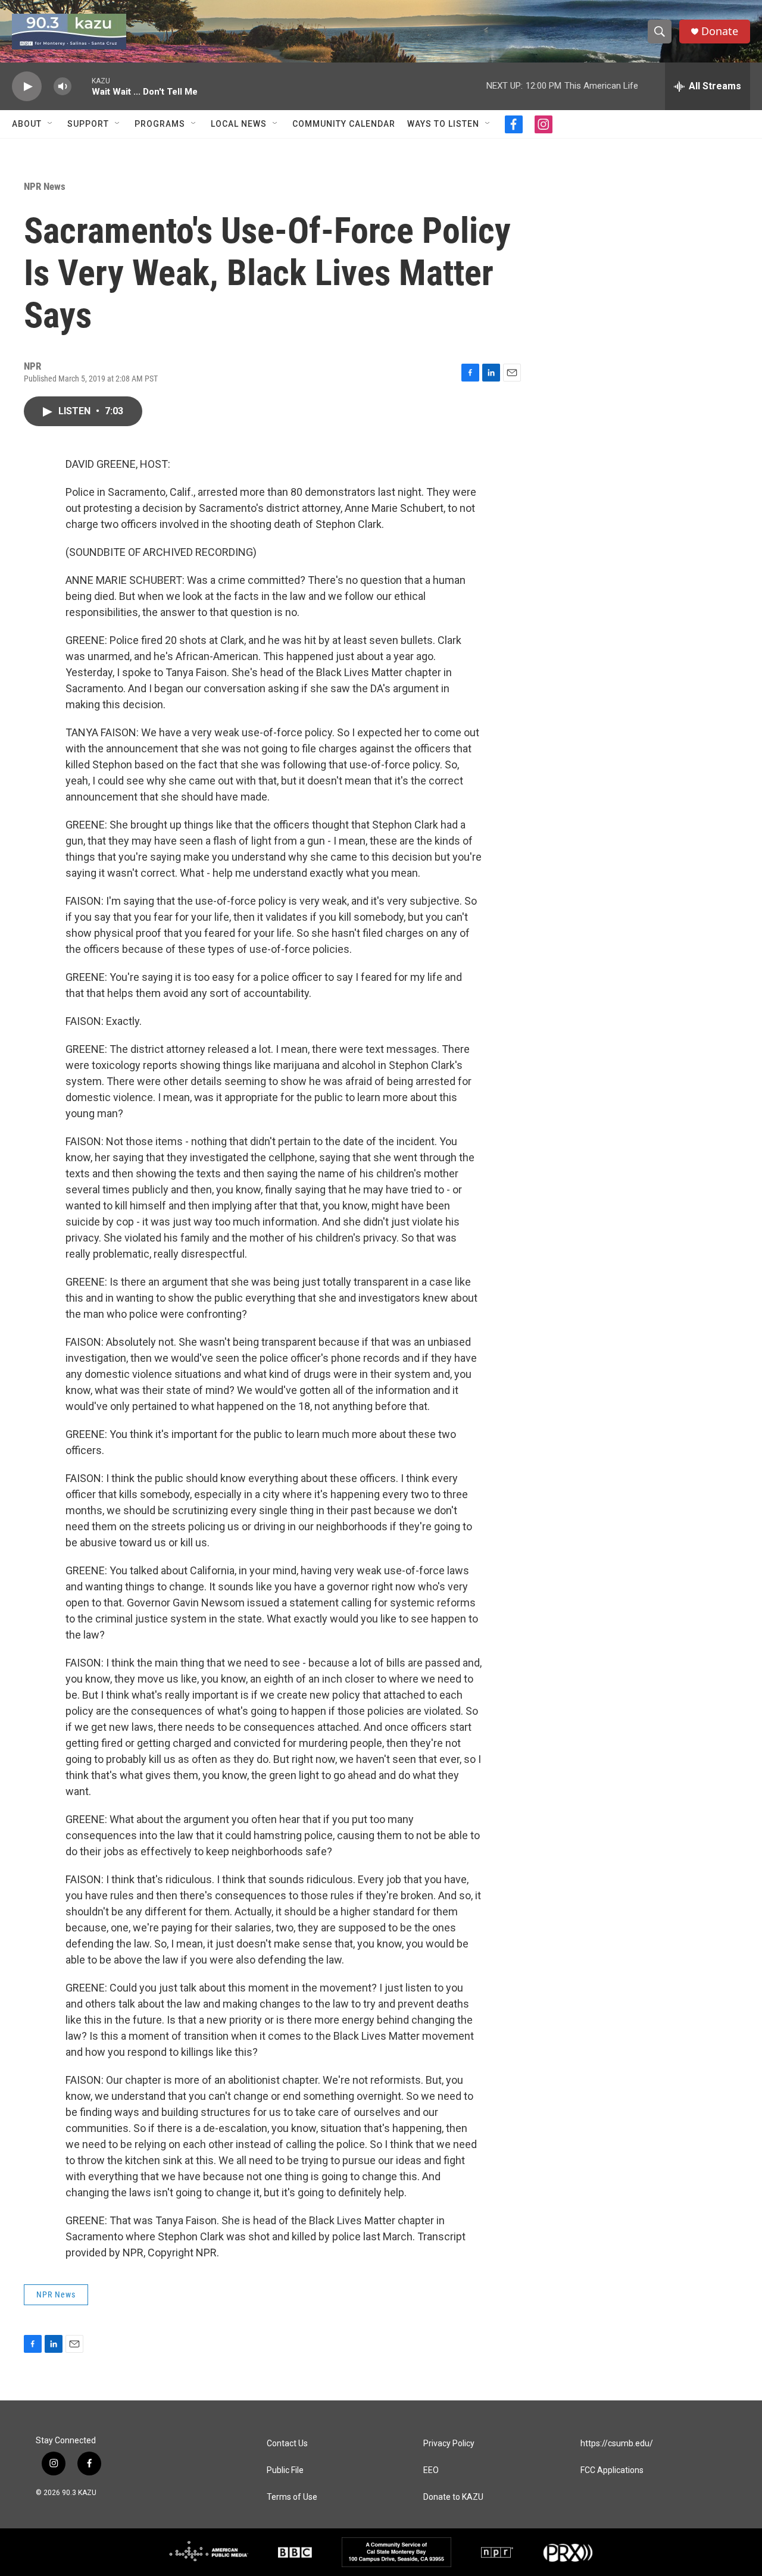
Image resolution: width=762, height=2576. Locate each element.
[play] (27, 87)
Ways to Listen (443, 124)
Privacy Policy (449, 2444)
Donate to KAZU (453, 2497)
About (27, 124)
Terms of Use (292, 2497)
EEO (431, 2470)
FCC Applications (612, 2470)
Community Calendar (344, 124)
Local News (239, 124)
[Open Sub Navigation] (51, 124)
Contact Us (287, 2444)
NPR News (45, 186)
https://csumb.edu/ (617, 2444)
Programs (160, 124)
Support (88, 124)
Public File (285, 2470)
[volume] (63, 87)
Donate (720, 31)
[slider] (82, 86)
